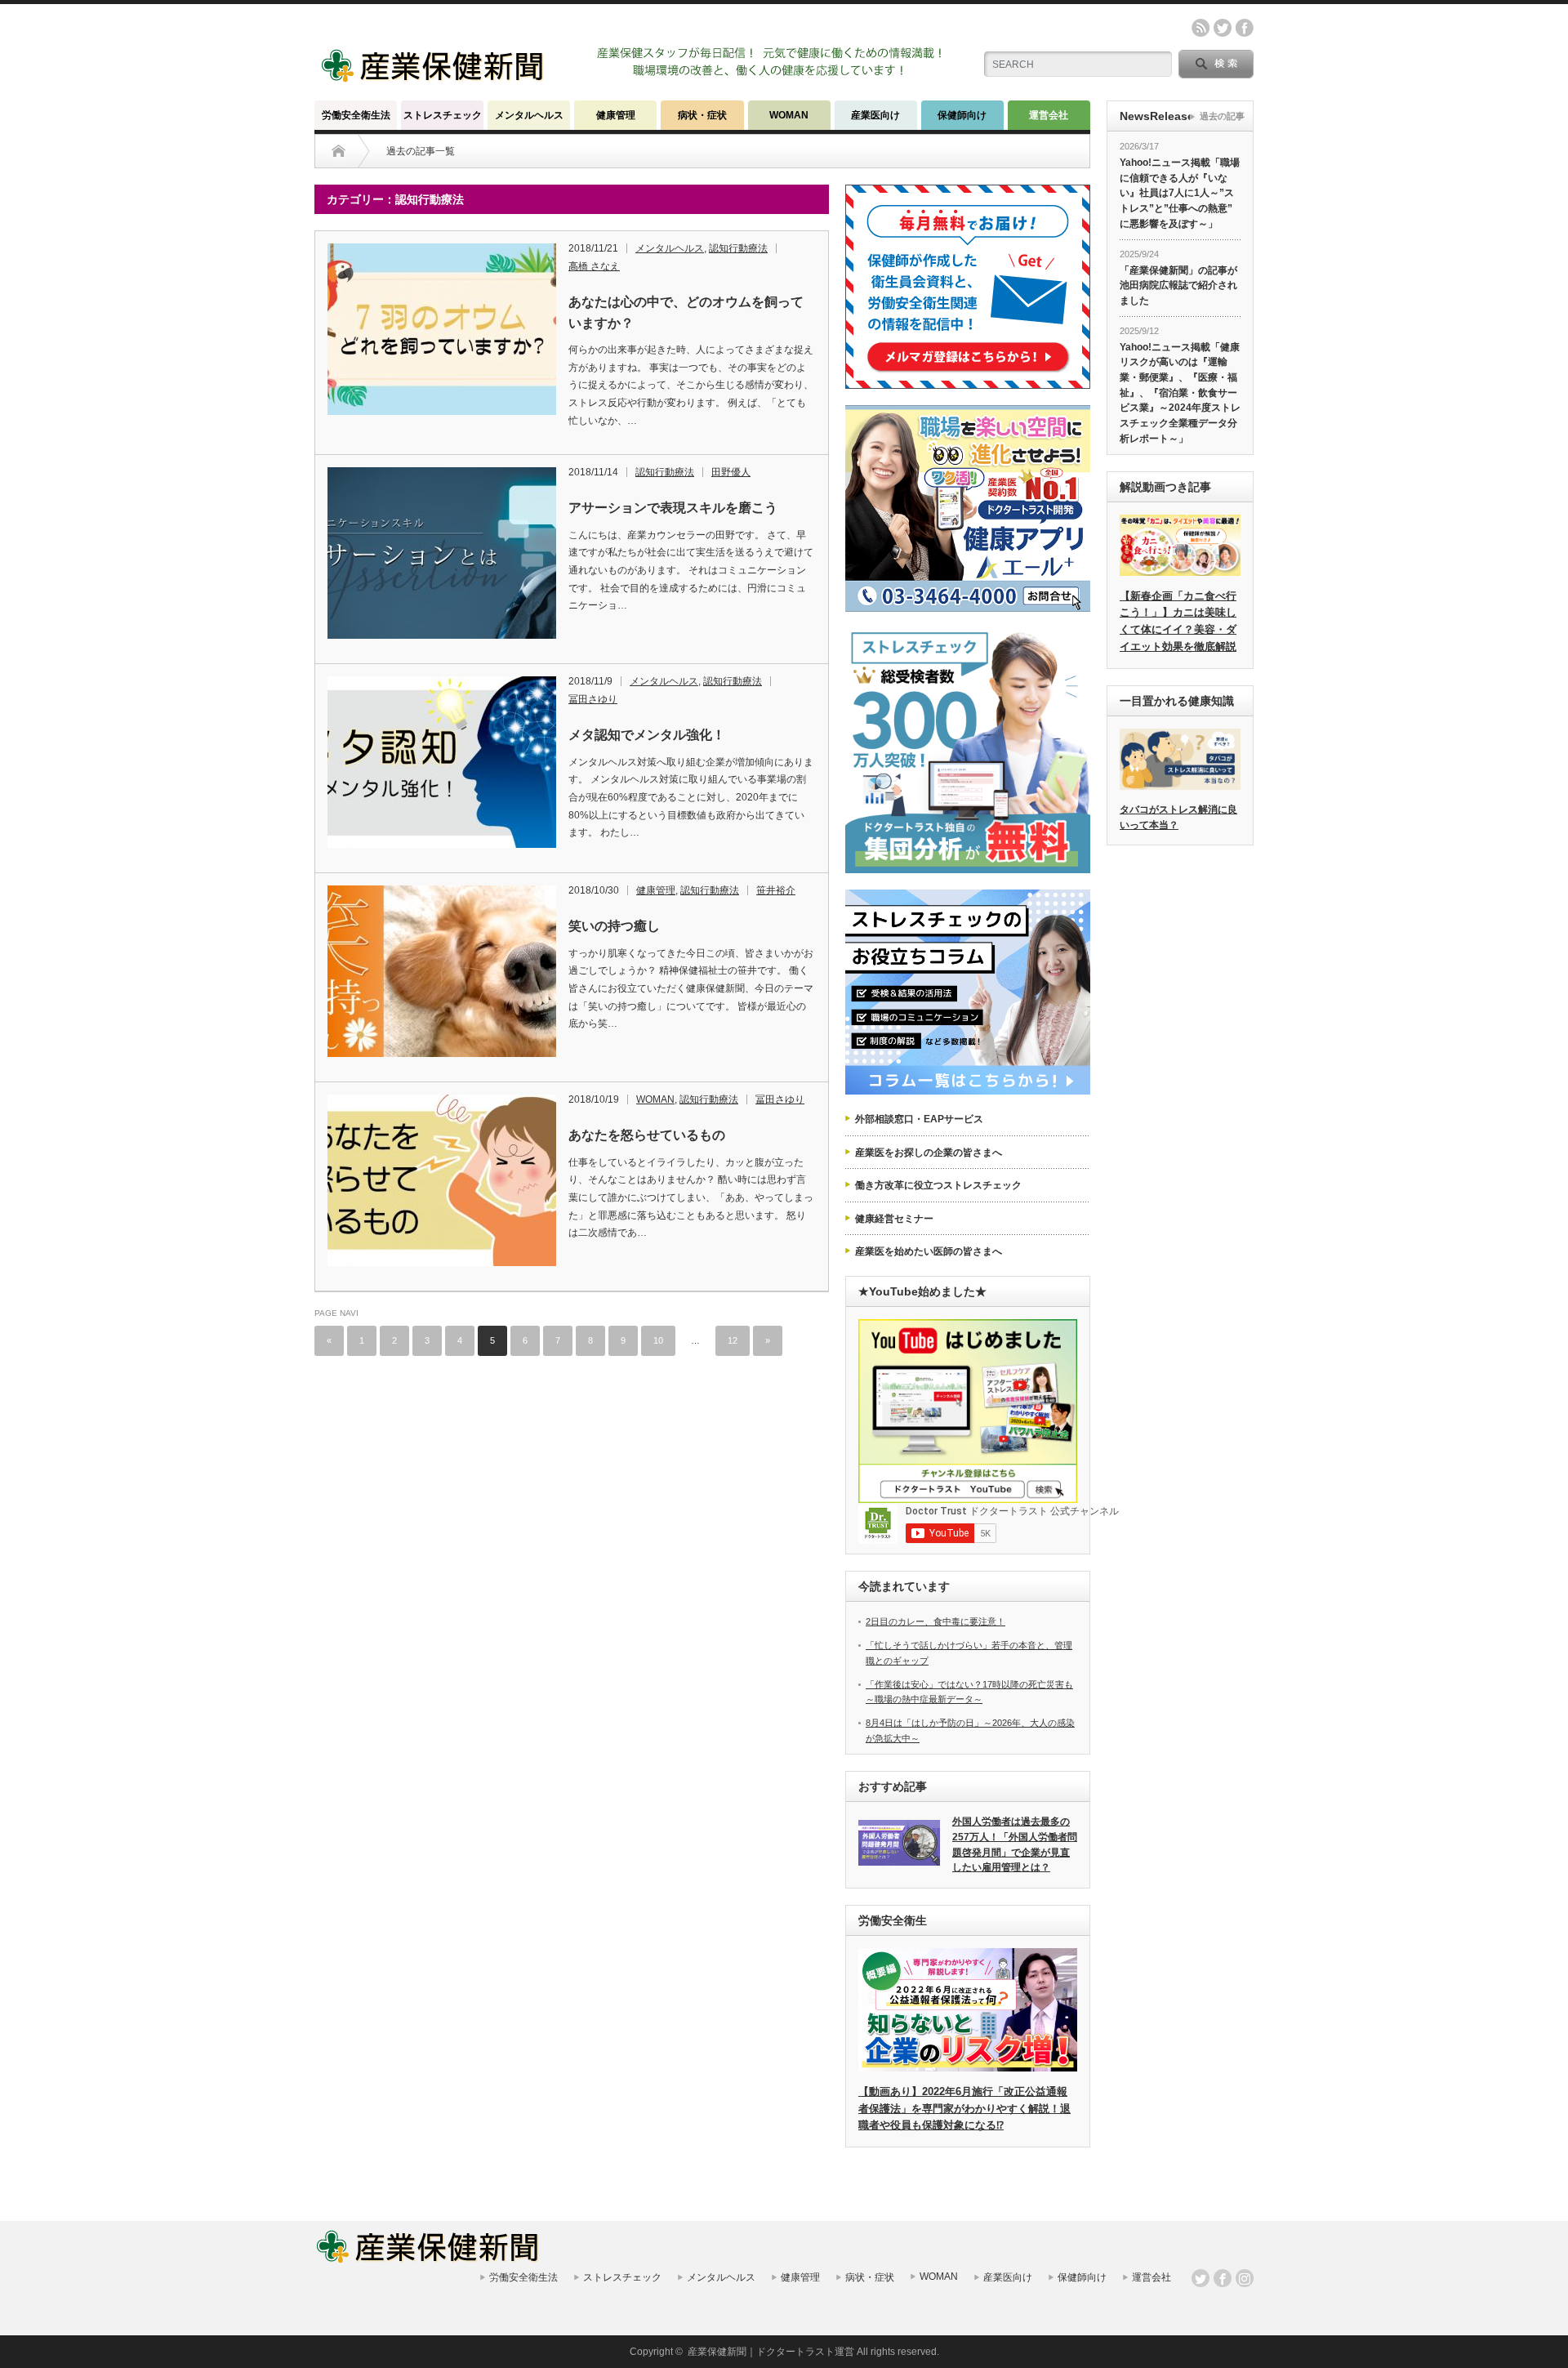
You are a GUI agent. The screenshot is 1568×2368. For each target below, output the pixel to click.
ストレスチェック (443, 115)
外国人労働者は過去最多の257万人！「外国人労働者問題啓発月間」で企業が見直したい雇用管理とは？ (1015, 1844)
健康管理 (616, 115)
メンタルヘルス (529, 115)
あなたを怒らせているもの (647, 1135)
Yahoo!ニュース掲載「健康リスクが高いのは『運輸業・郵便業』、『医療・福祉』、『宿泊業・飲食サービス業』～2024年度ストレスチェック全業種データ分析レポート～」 (1180, 393)
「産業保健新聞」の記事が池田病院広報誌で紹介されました (1178, 285)
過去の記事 (1222, 116)
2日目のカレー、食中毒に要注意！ (935, 1621)
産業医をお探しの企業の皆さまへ (929, 1153)
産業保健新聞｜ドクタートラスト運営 (771, 2352)
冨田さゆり (593, 699)
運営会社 (1049, 115)
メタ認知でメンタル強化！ (647, 735)
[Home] (339, 151)
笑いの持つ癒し (614, 926)
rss (1200, 28)
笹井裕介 (776, 890)
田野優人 (731, 472)
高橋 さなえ (594, 266)
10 (658, 1340)
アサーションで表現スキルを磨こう (673, 508)
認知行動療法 (738, 248)
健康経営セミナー (894, 1219)
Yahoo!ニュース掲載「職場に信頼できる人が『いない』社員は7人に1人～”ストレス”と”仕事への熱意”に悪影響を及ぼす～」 (1180, 193)
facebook (1245, 28)
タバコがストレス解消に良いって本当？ (1178, 817)
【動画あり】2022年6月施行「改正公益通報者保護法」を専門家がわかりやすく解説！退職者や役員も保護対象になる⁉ (964, 2109)
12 (733, 1340)
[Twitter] (1200, 2278)
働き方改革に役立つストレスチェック (938, 1185)
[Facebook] (1223, 2278)
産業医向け (875, 115)
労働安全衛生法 (356, 115)
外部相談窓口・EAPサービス (919, 1119)
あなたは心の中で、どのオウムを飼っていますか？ (686, 312)
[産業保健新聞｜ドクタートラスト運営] (434, 77)
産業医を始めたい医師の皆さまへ (929, 1251)
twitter (1223, 28)
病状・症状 (702, 115)
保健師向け (962, 115)
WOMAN (789, 115)
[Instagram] (1245, 2278)
